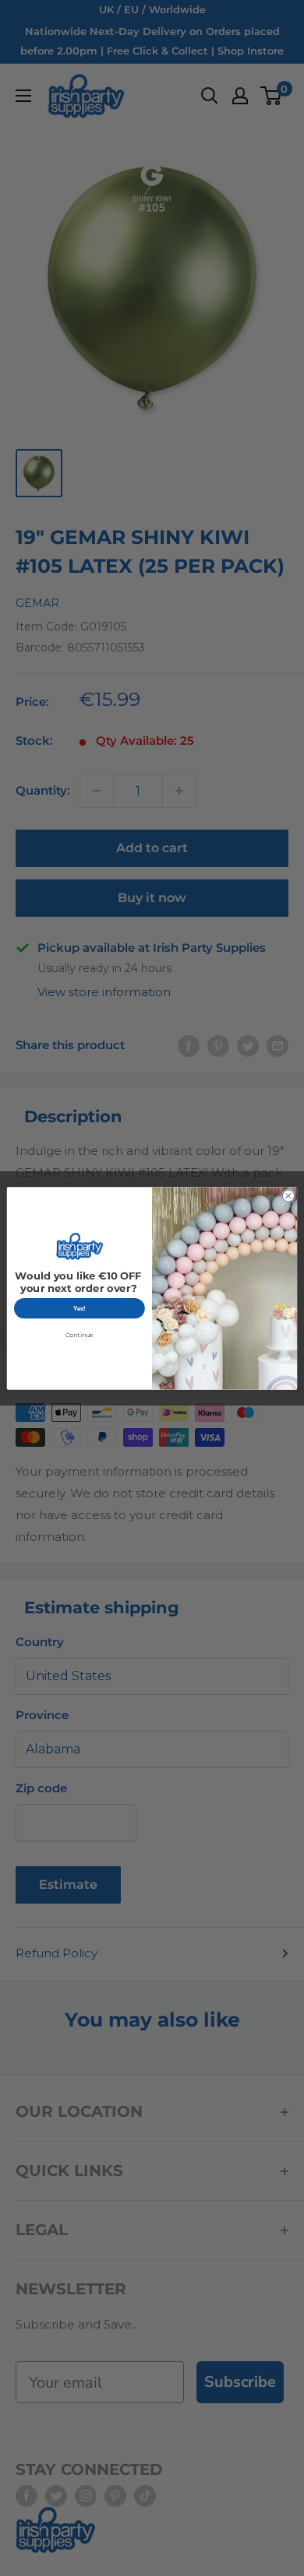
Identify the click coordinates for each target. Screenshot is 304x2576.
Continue (80, 1335)
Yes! (80, 1308)
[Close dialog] (288, 1195)
